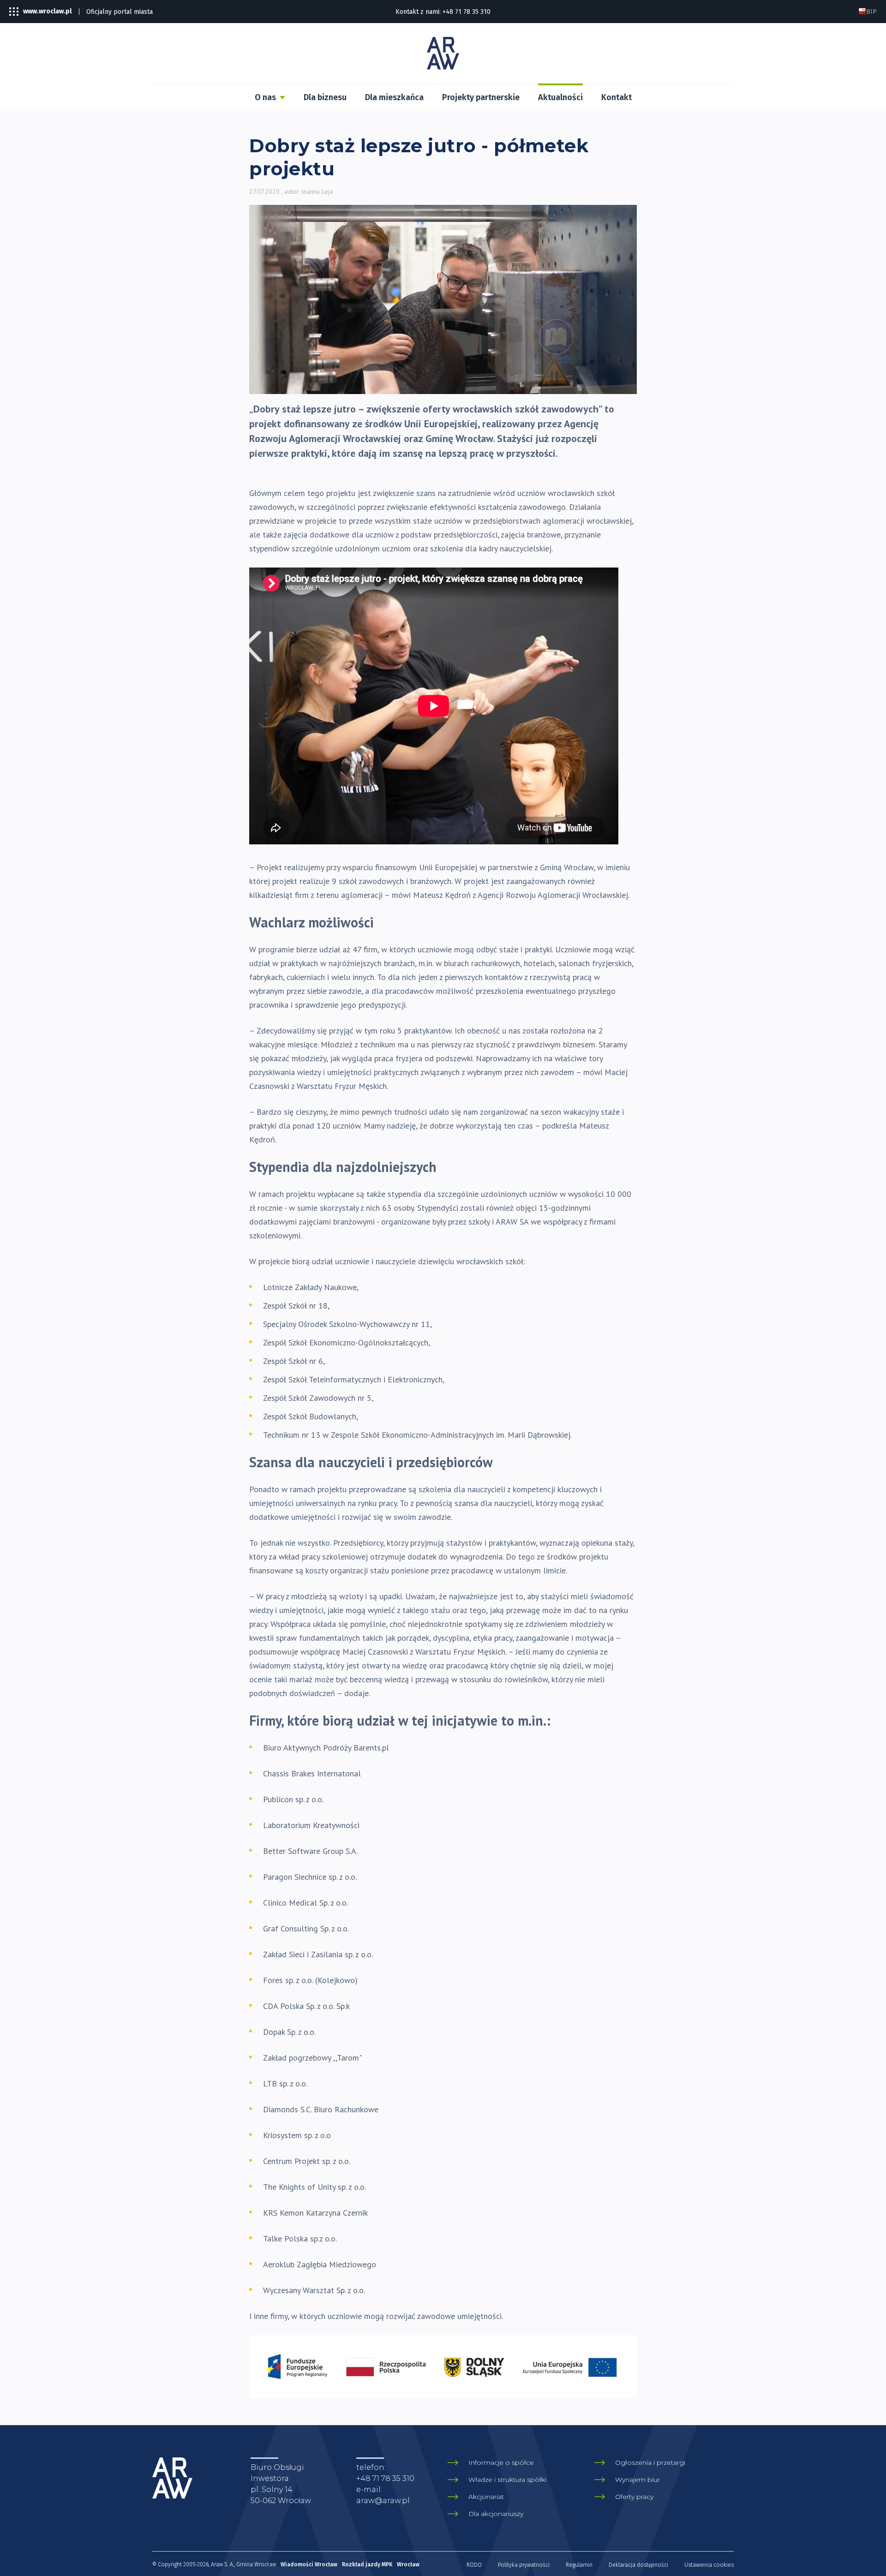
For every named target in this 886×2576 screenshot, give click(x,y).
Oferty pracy (634, 2497)
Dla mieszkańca (394, 97)
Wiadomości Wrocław (309, 2564)
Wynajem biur (638, 2480)
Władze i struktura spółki (507, 2480)
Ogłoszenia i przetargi (650, 2462)
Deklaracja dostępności (638, 2565)
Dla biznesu (325, 97)
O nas (265, 97)
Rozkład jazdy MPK (367, 2564)
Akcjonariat (486, 2497)
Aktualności (560, 97)
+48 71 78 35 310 (467, 12)
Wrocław (408, 2564)
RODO (474, 2565)
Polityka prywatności (524, 2565)
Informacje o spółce (501, 2462)
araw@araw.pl (383, 2501)
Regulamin (579, 2565)
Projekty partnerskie (481, 97)
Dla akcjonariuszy (496, 2514)
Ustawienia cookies (709, 2565)
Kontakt (617, 97)
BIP (871, 12)
